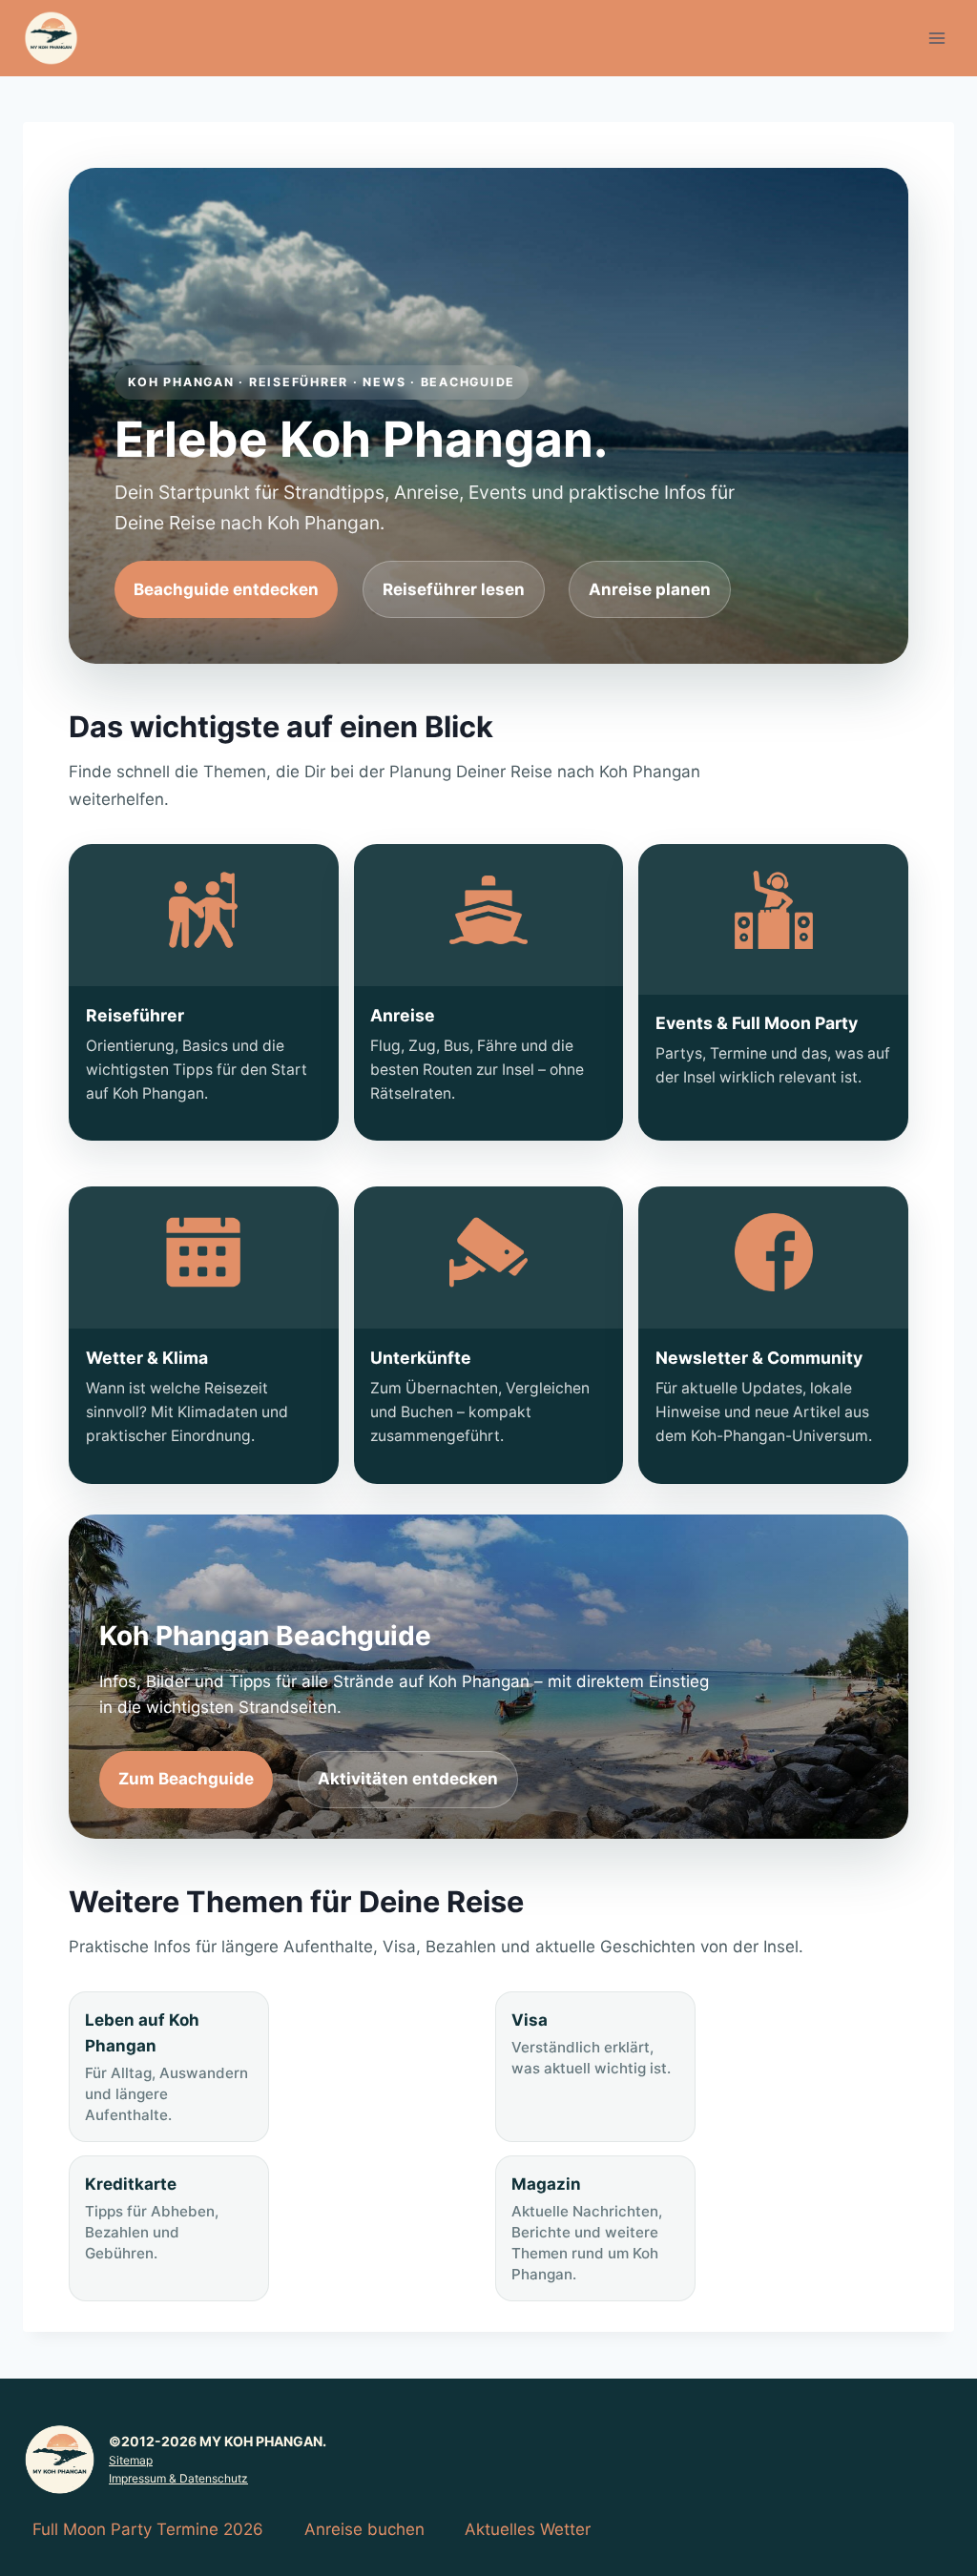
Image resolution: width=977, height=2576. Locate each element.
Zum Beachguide (186, 1779)
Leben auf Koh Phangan (166, 2067)
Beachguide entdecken (226, 589)
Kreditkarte (152, 2218)
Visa (591, 2044)
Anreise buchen (364, 2529)
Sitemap (131, 2460)
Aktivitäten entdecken (408, 1779)
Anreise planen (650, 589)
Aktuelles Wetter (528, 2529)
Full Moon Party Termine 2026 (148, 2529)
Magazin (587, 2229)
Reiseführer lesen (454, 589)
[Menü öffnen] (936, 38)
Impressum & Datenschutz (178, 2478)
